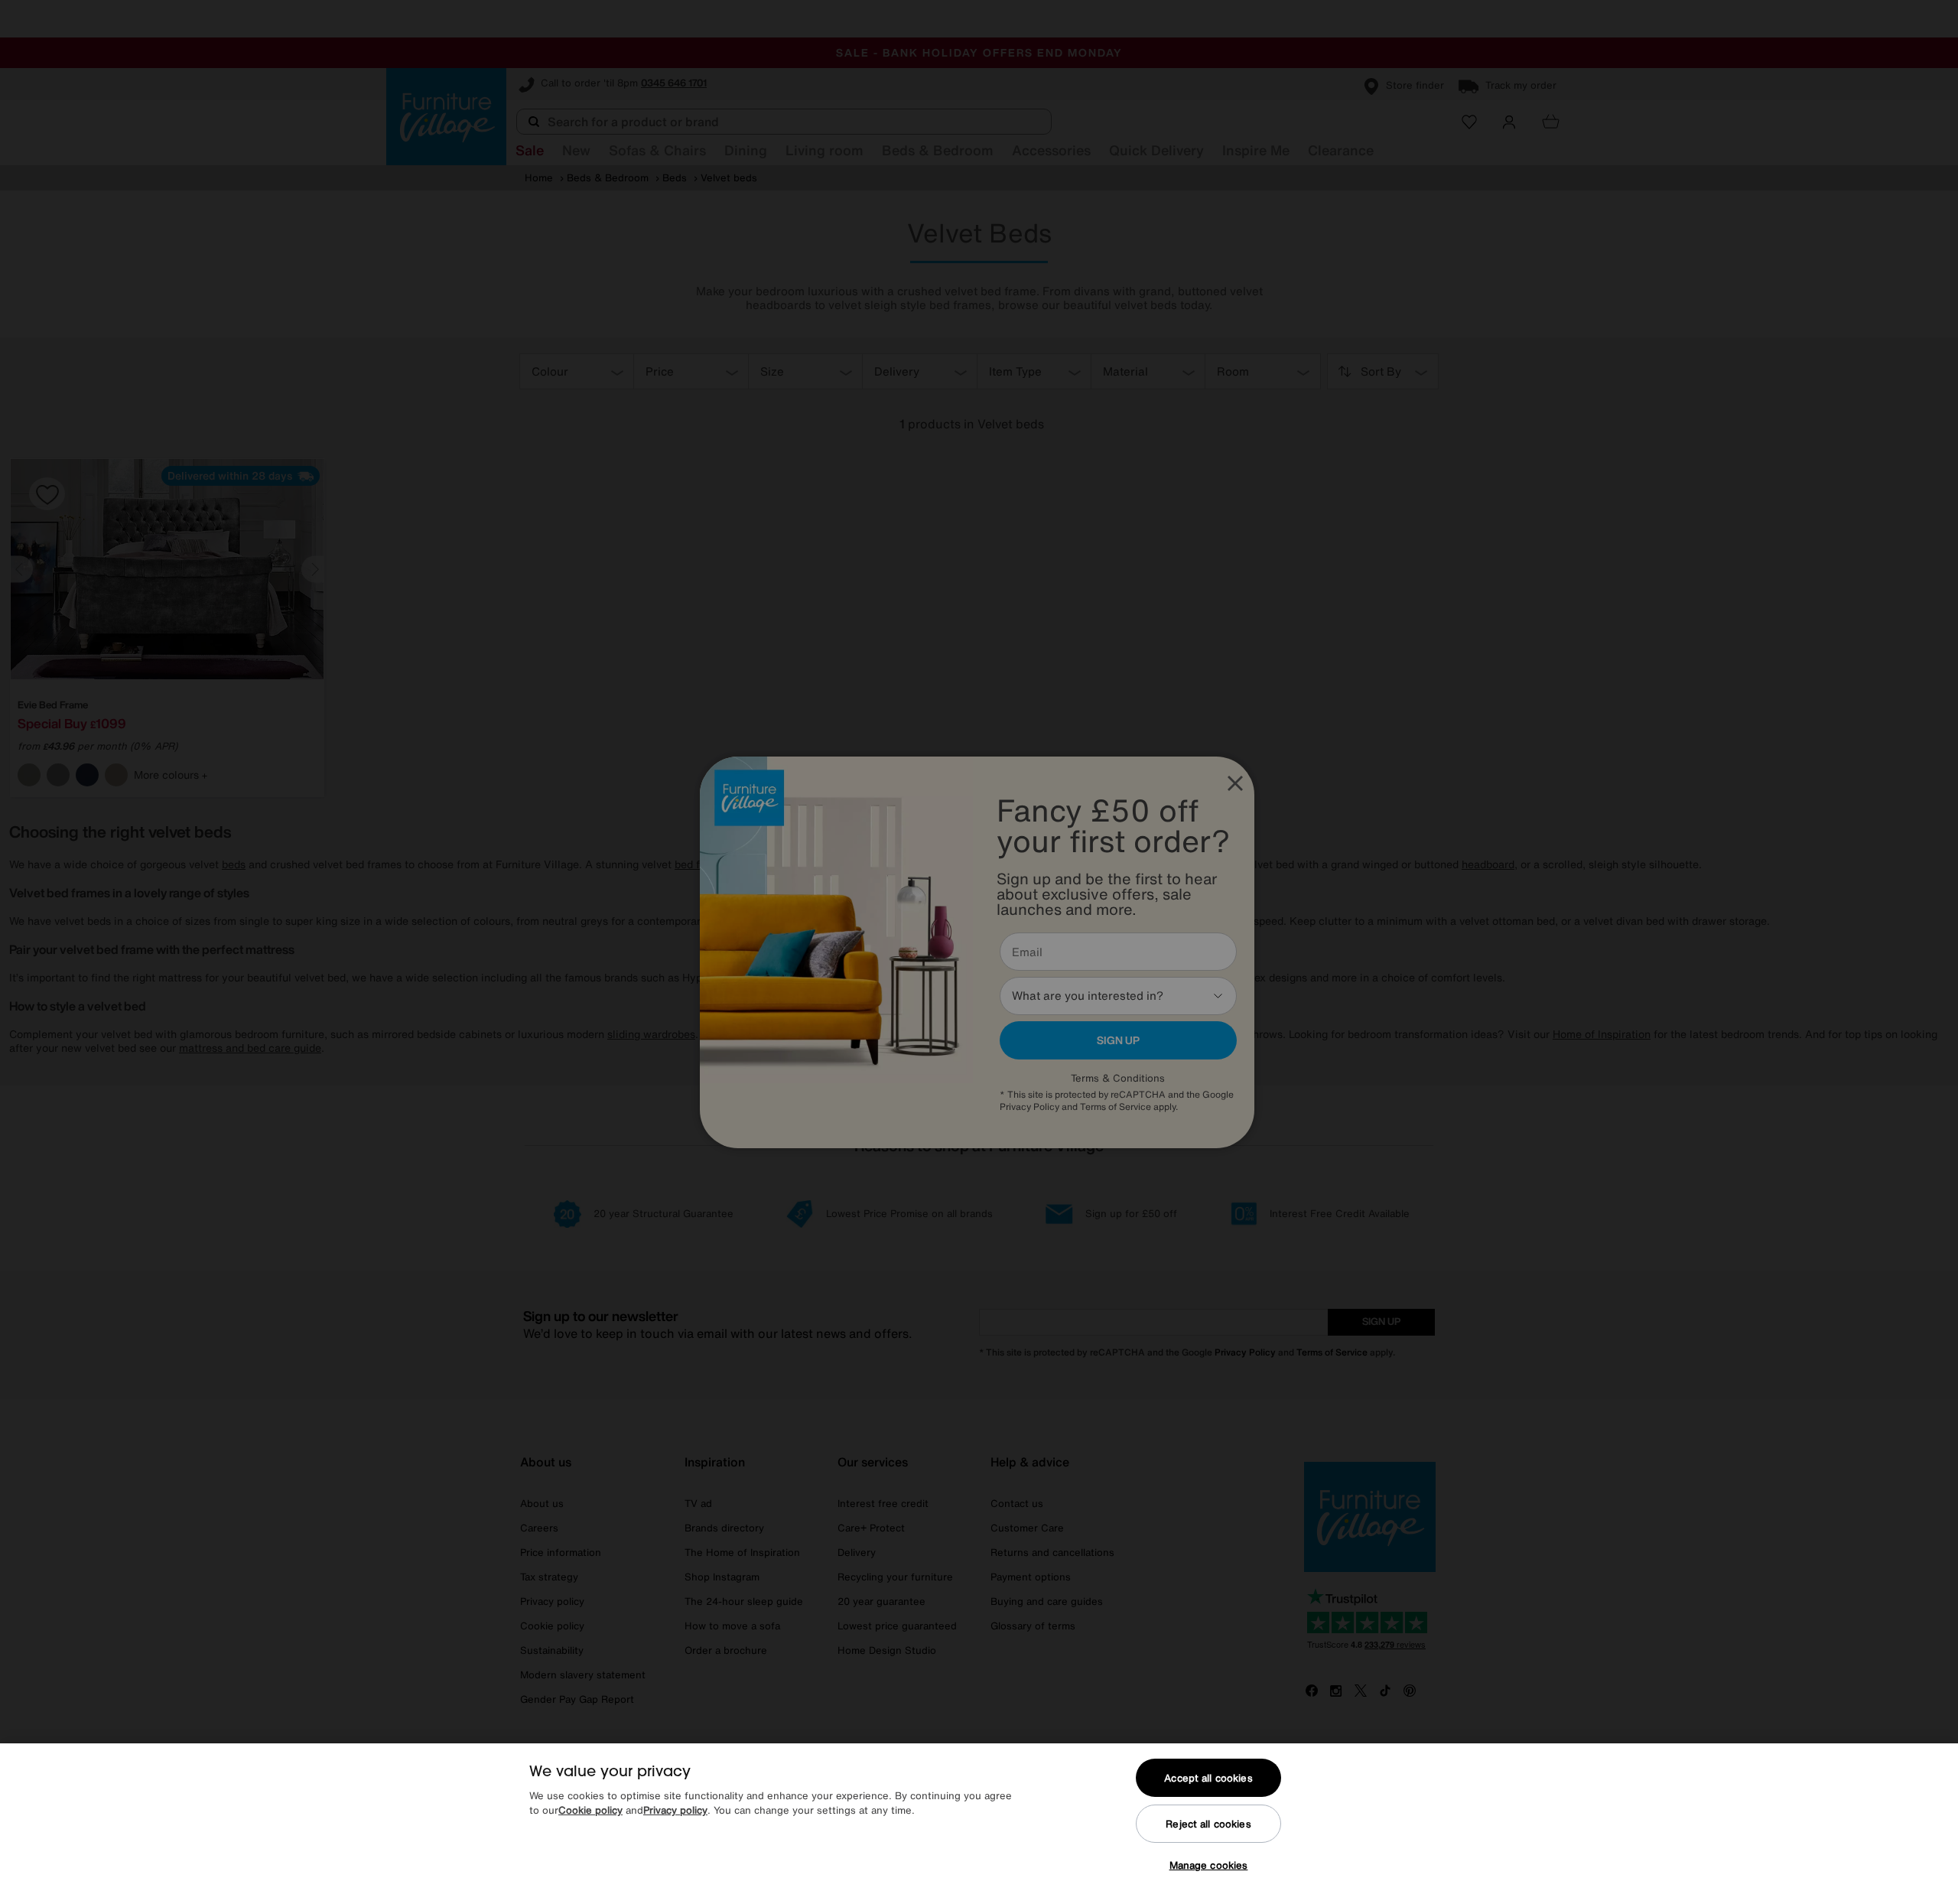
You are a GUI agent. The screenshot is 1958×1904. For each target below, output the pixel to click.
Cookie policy (590, 1811)
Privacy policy (675, 1811)
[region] (979, 1824)
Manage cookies (1209, 1865)
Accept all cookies (1208, 1778)
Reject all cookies (1208, 1824)
